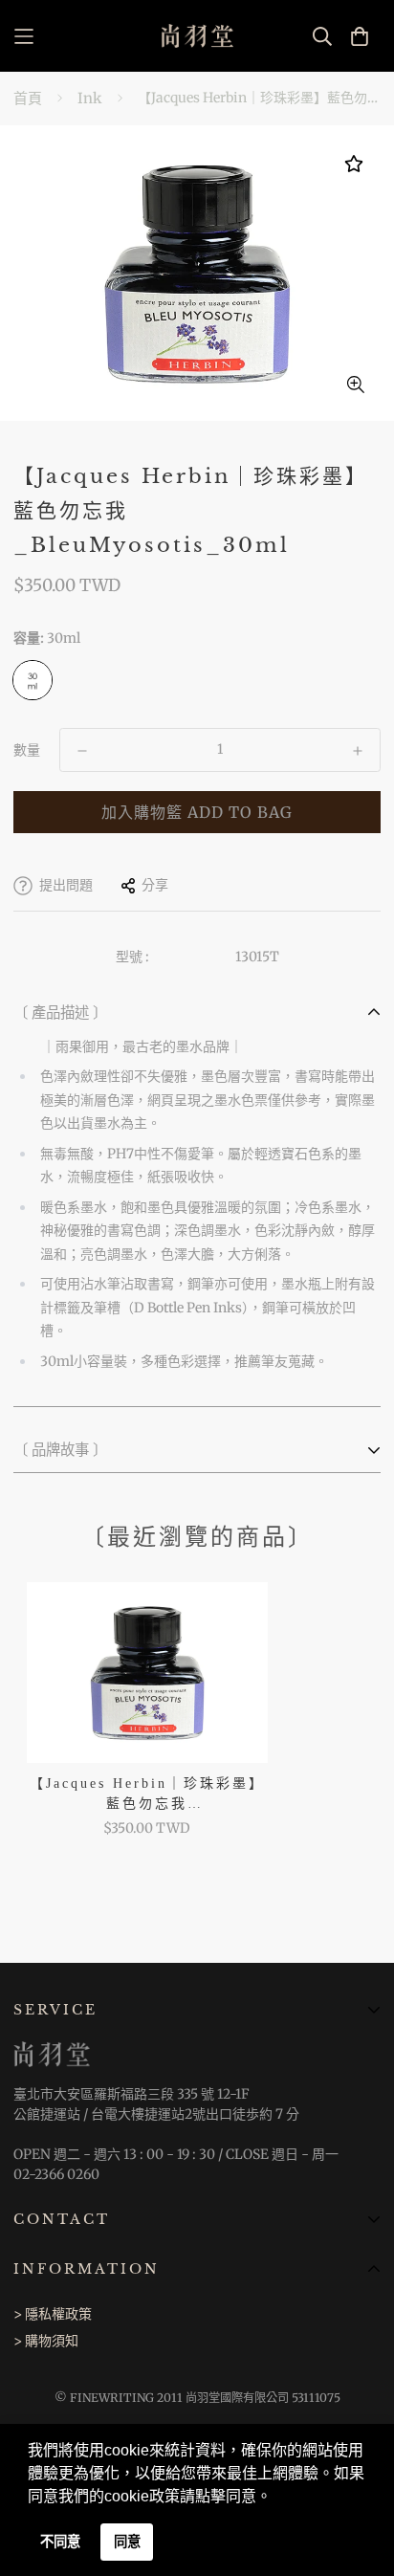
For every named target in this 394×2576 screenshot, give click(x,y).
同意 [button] (127, 2542)
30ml (33, 680)
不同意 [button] (60, 2542)
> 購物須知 (46, 2341)
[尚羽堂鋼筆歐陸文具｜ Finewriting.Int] (197, 36)
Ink (90, 98)
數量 (27, 750)
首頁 (28, 98)
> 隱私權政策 (53, 2314)
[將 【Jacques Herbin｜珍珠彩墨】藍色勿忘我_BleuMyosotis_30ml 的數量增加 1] (358, 751)
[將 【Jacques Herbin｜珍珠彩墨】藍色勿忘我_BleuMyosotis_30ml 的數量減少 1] (82, 751)
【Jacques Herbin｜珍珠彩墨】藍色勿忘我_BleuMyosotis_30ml (147, 1795)
